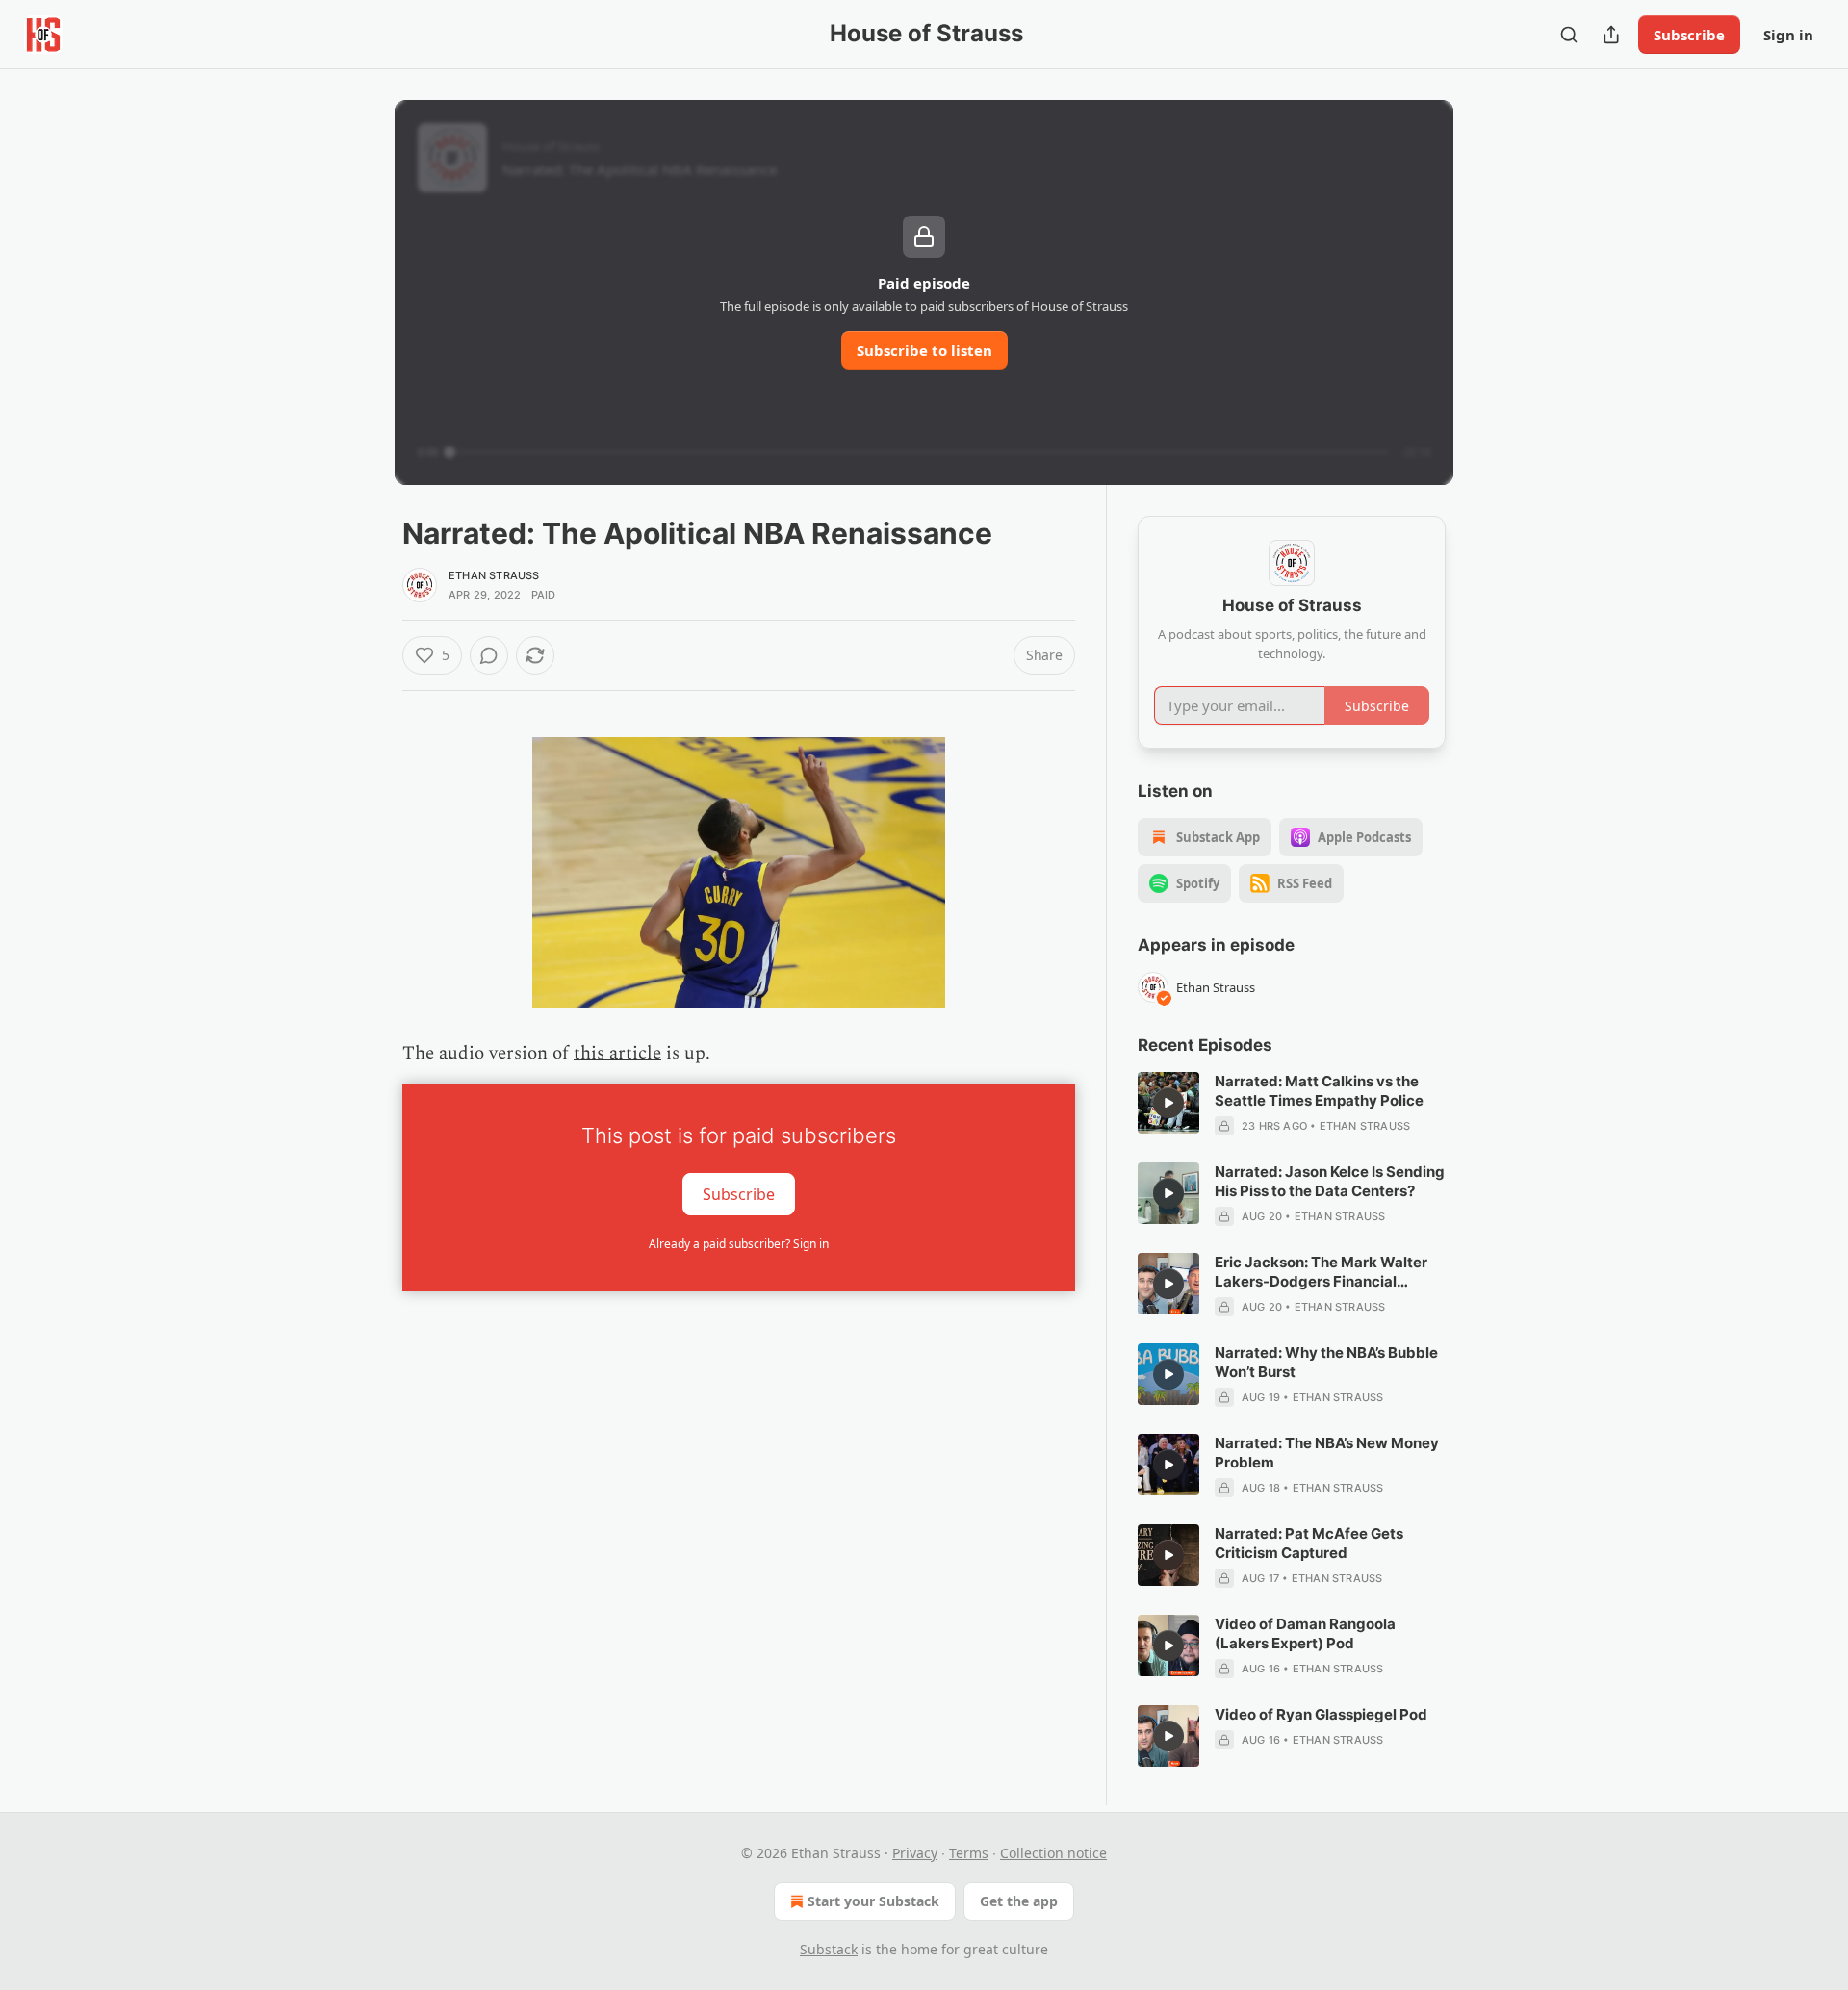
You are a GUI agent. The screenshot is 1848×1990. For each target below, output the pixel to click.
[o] (1168, 1103)
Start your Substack (873, 1901)
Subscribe (1689, 35)
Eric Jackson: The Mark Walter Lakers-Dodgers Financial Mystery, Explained (1321, 1272)
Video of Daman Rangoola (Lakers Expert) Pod (1305, 1633)
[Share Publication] (1611, 35)
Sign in (1788, 35)
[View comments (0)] (489, 655)
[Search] (1569, 35)
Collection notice (1053, 1853)
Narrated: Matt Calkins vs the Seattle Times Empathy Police (1319, 1091)
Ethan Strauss (494, 575)
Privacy (915, 1853)
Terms (969, 1853)
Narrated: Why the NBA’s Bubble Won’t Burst (1326, 1362)
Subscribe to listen (924, 350)
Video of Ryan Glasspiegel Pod (1321, 1714)
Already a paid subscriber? (739, 1244)
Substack (829, 1949)
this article (617, 1053)
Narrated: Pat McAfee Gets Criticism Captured (1309, 1543)
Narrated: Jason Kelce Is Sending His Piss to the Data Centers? (1330, 1181)
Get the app (1019, 1901)
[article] (1292, 1104)
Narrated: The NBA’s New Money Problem (1327, 1453)
